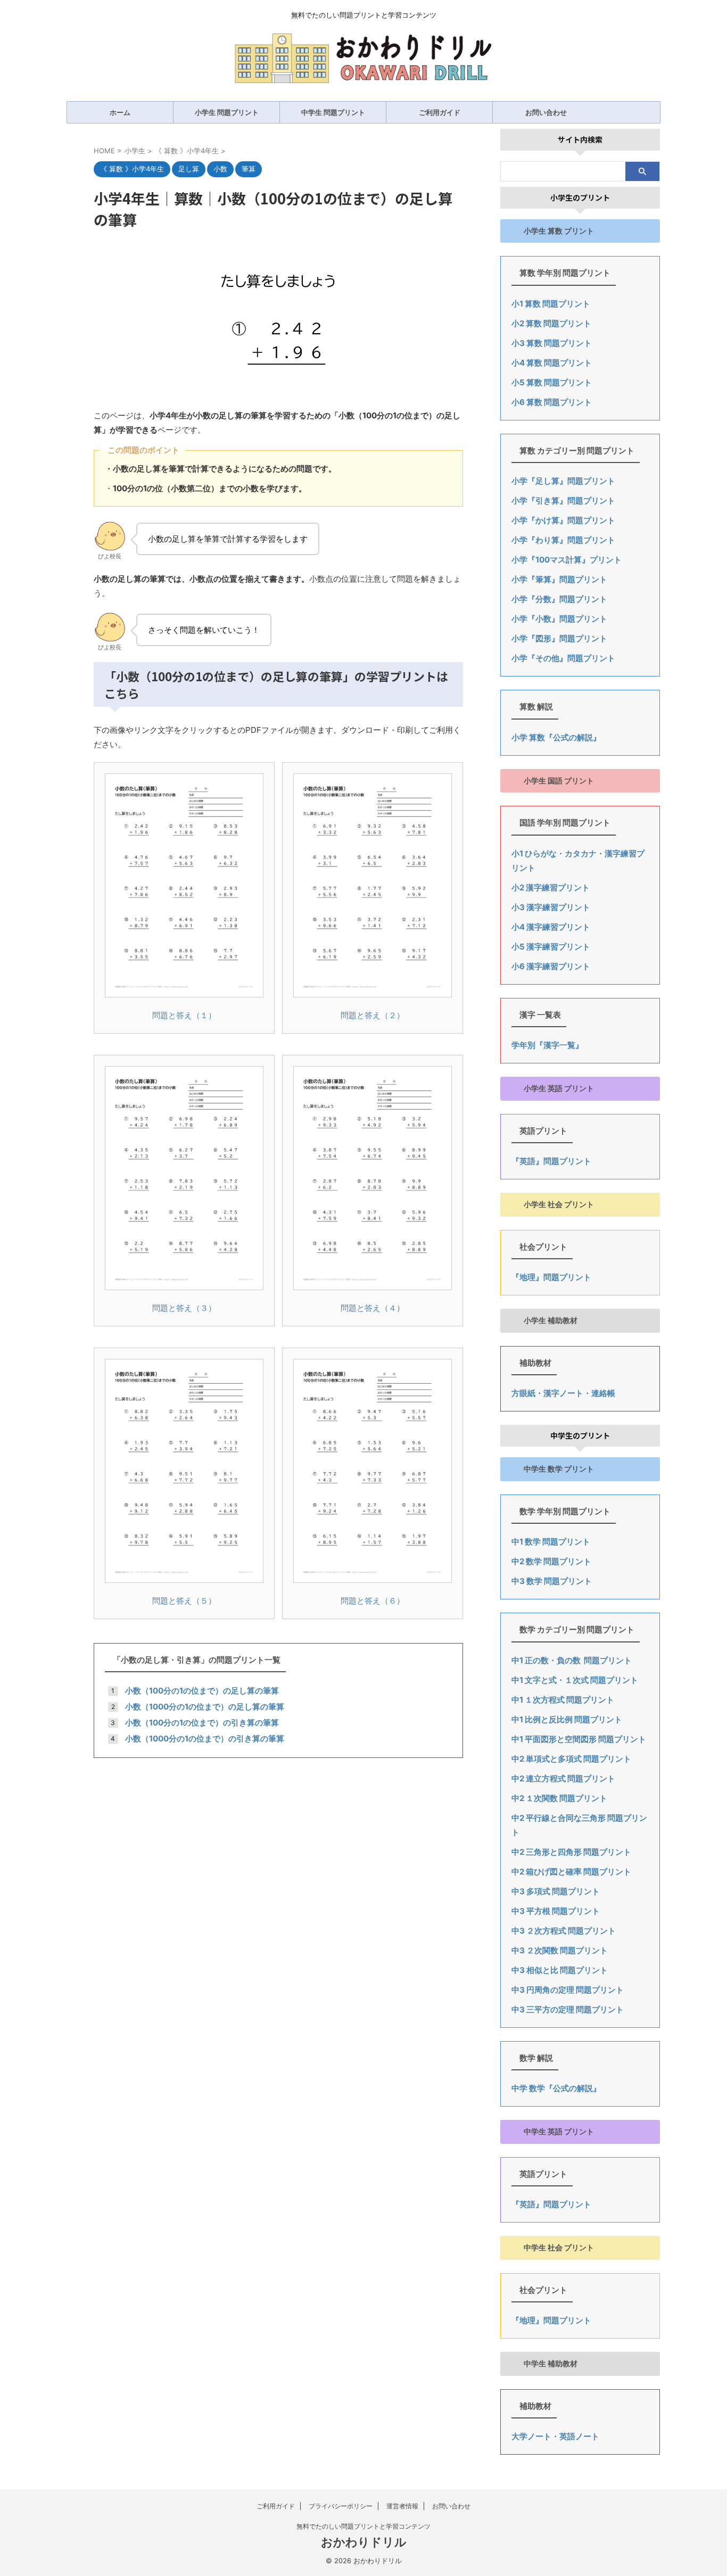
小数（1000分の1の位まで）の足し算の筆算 (205, 1707)
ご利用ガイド (440, 112)
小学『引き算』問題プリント (563, 501)
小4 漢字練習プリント (551, 927)
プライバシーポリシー (341, 2506)
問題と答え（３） (184, 1308)
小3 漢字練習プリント (551, 907)
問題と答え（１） (184, 1015)
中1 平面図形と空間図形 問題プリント (579, 1739)
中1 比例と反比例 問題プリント (567, 1719)
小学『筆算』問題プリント (559, 579)
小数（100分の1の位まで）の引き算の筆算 (202, 1723)
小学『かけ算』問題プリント (563, 520)
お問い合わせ (546, 112)
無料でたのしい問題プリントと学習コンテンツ (363, 2526)
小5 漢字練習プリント (551, 947)
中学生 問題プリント (333, 112)
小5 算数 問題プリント (552, 382)
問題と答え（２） (373, 1015)
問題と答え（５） (184, 1601)
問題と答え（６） (373, 1601)
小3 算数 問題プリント (552, 343)
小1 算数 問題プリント (551, 304)
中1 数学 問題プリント (551, 1542)
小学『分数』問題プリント (559, 599)
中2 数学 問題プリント (551, 1561)
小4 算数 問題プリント (552, 363)
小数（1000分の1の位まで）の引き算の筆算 (205, 1739)
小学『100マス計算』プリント (567, 560)
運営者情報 (402, 2506)
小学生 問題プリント (227, 112)
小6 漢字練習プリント (551, 966)
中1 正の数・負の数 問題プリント (572, 1660)
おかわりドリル (364, 2542)
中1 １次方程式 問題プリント (563, 1700)
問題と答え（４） (373, 1308)
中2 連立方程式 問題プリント (563, 1778)
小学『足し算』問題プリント (563, 481)
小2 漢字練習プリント (551, 887)
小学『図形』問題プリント (559, 638)
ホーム (120, 112)
